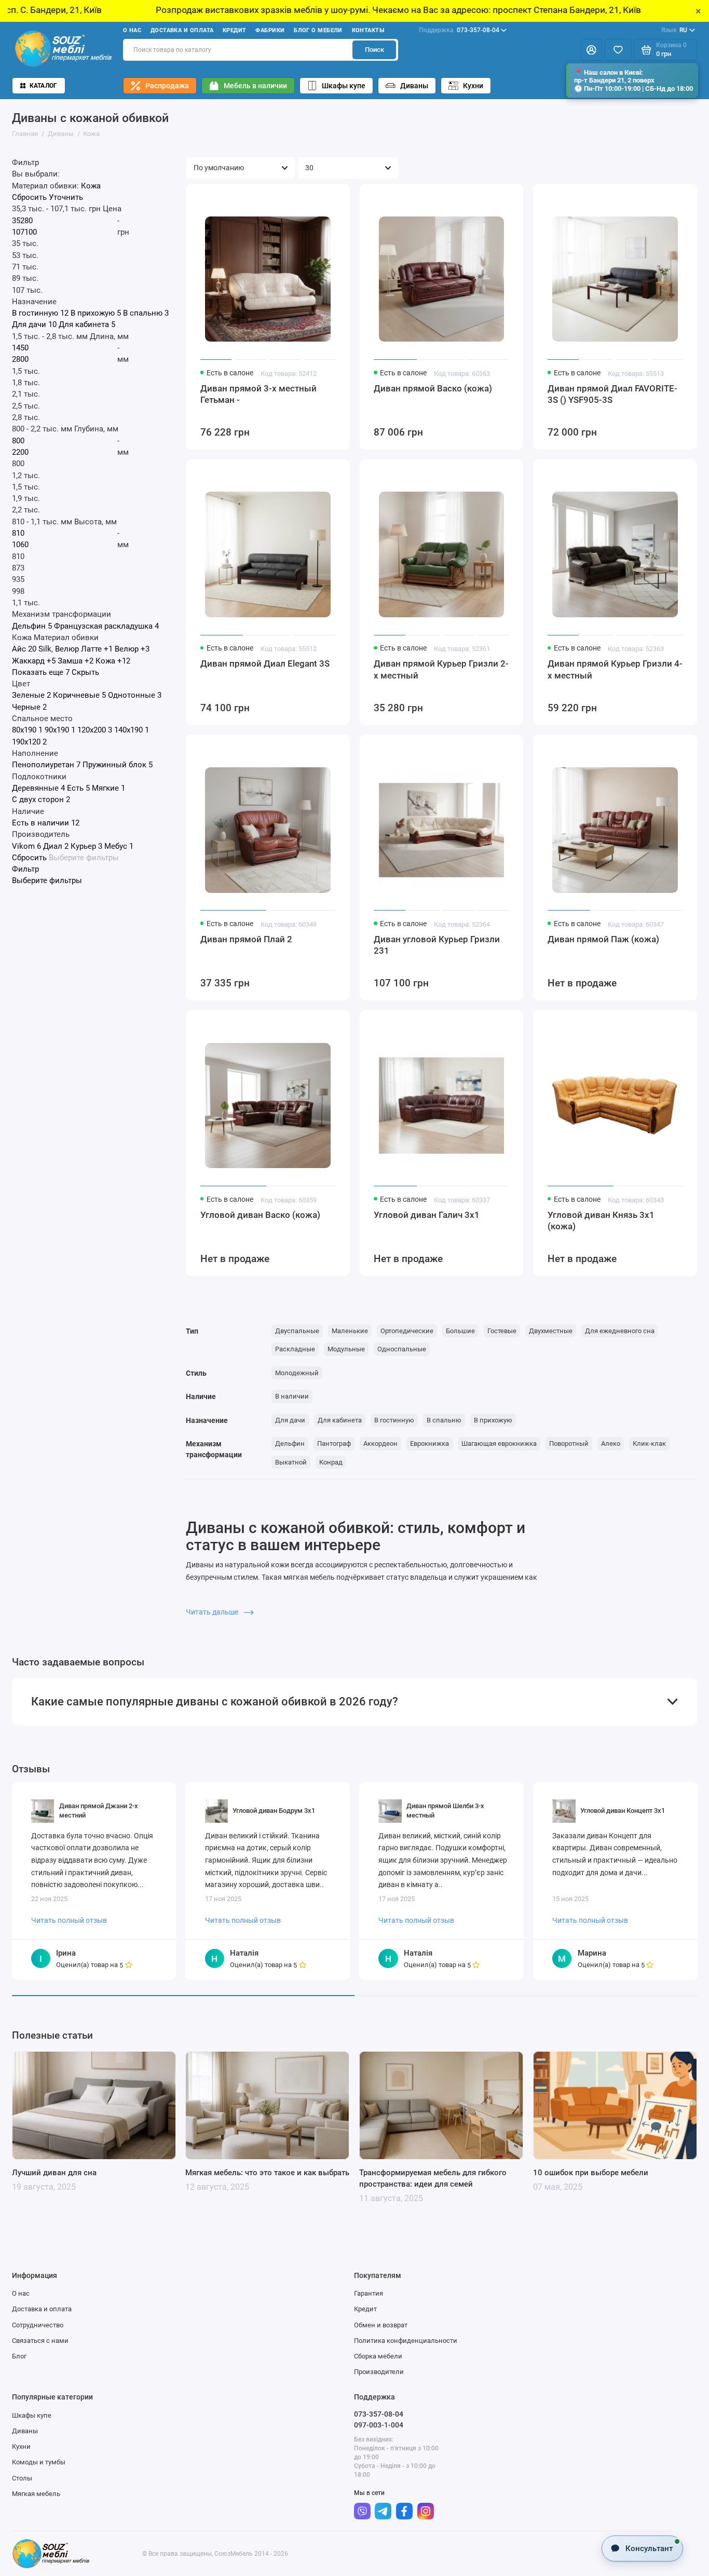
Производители (379, 2372)
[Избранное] (618, 50)
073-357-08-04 (459, 30)
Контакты (369, 30)
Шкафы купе (344, 86)
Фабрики (270, 30)
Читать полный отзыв (69, 1920)
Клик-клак (649, 1443)
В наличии (292, 1396)
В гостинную (394, 1420)
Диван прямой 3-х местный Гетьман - (258, 394)
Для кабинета (340, 1420)
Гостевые (502, 1331)
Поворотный (569, 1443)
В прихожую (493, 1420)
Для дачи (290, 1420)
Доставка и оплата (182, 30)
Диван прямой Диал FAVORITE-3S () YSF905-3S (612, 394)
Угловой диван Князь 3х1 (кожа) (601, 1221)
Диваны (414, 86)
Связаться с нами (40, 2341)
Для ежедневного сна (620, 1331)
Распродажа (167, 86)
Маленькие (350, 1331)
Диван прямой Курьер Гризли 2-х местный (441, 669)
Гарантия (369, 2293)
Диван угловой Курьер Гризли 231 (437, 945)
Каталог (44, 86)
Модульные (346, 1349)
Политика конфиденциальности (406, 2341)
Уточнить (66, 198)
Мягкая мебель (36, 2494)
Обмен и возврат (381, 2325)
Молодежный (297, 1373)
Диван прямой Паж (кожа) (603, 939)
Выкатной (291, 1462)
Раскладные (295, 1349)
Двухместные (551, 1331)
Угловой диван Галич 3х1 (427, 1215)
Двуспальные (297, 1331)
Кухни (473, 86)
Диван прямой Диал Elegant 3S (265, 663)
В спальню (444, 1420)
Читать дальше (213, 1612)
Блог (19, 2356)
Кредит (235, 30)
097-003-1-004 (379, 2425)
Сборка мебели (378, 2356)
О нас (132, 30)
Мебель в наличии (255, 86)
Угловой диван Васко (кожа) (260, 1215)
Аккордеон (380, 1443)
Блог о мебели (318, 30)
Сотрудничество (38, 2325)
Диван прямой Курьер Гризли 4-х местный (615, 669)
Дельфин (290, 1443)
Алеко (611, 1443)
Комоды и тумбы (39, 2462)
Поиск (374, 50)
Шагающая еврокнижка (499, 1443)
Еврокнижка (430, 1443)
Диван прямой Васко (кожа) (433, 388)
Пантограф (334, 1443)
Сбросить (29, 198)
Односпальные (402, 1349)
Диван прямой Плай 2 (246, 939)
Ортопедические (407, 1331)
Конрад (331, 1462)
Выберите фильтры (84, 858)
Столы (22, 2478)
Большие (460, 1331)
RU (674, 30)
